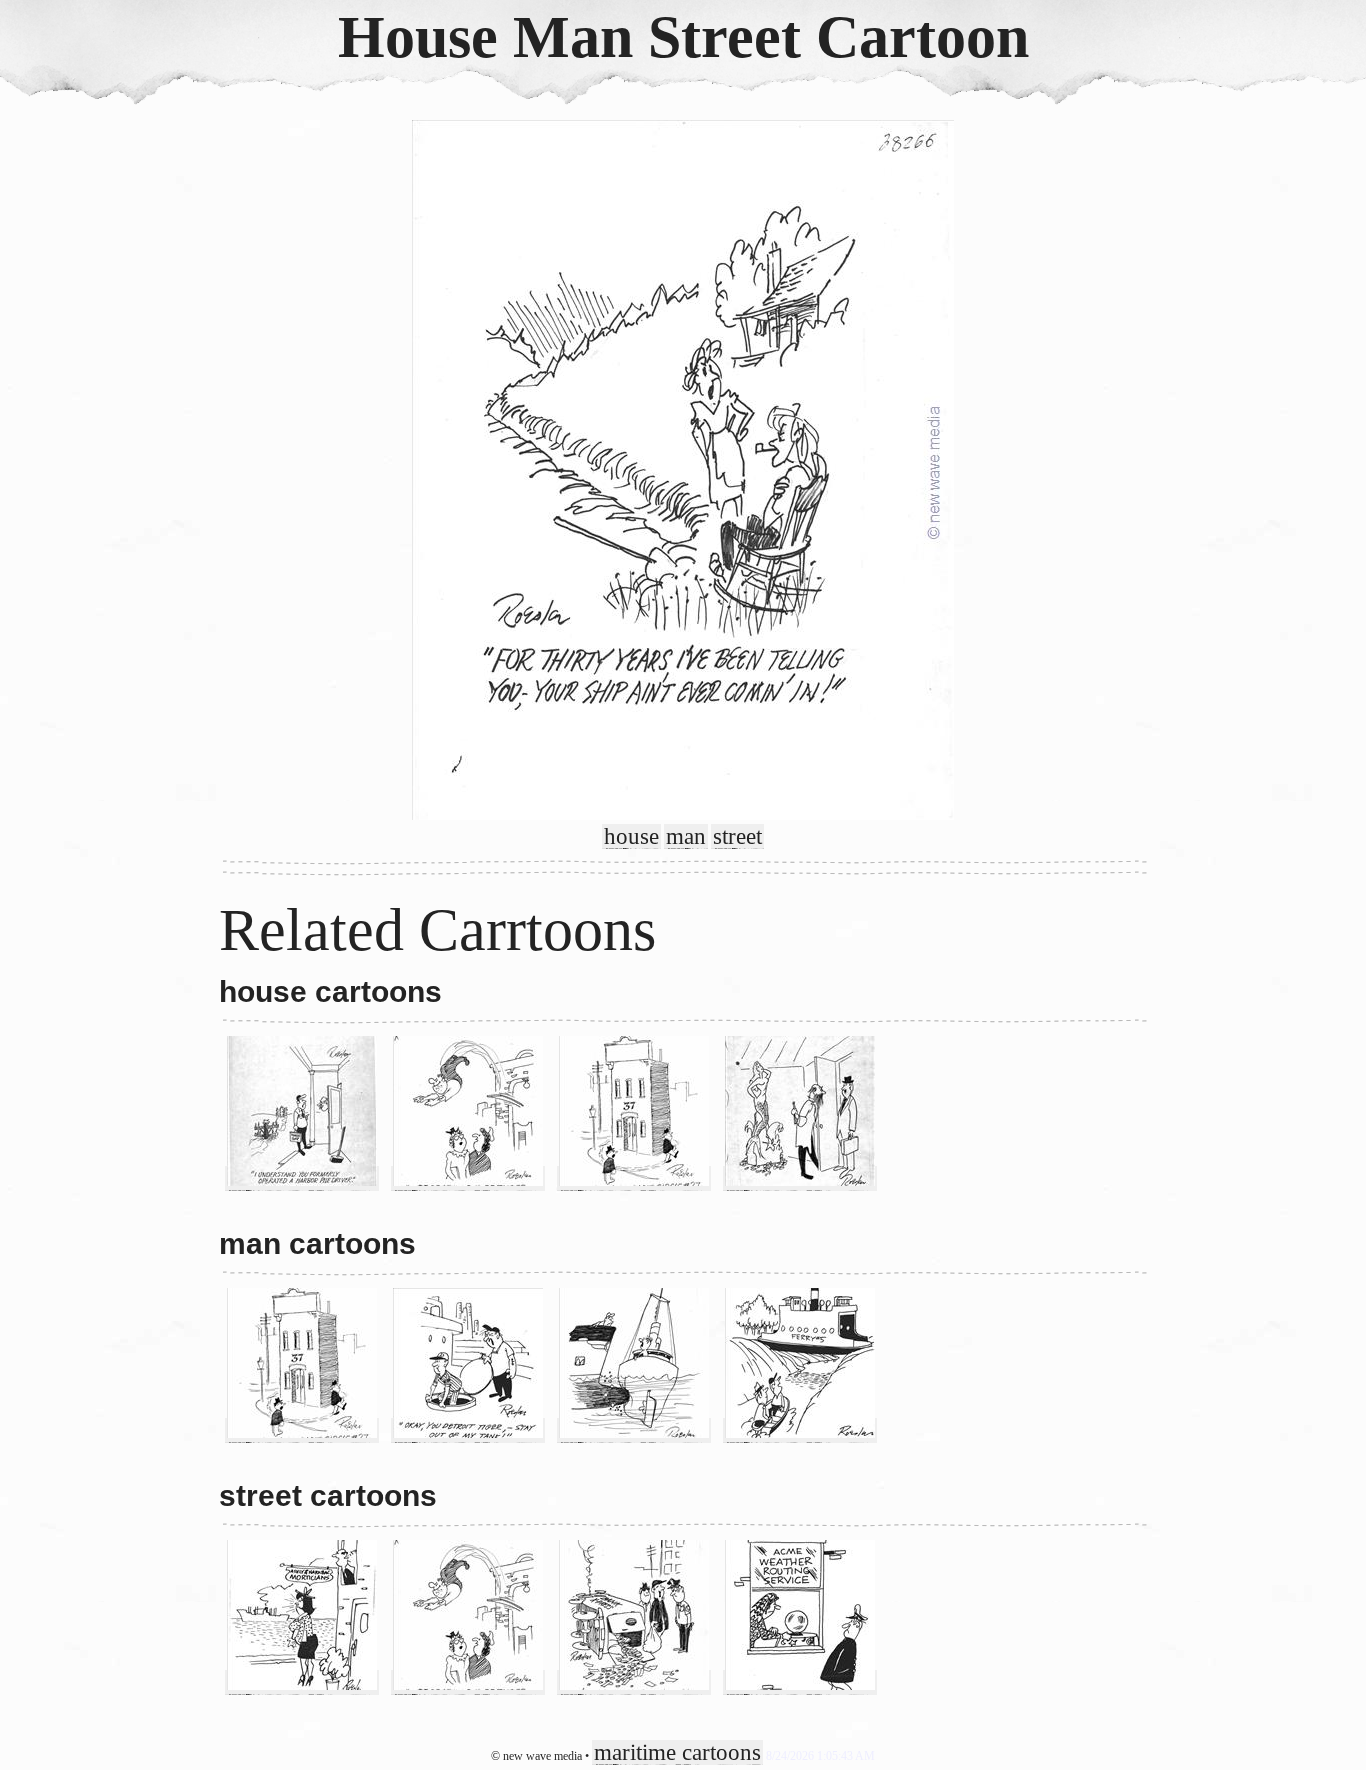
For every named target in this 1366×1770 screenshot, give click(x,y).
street (737, 836)
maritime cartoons (677, 1752)
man (686, 836)
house (631, 836)
